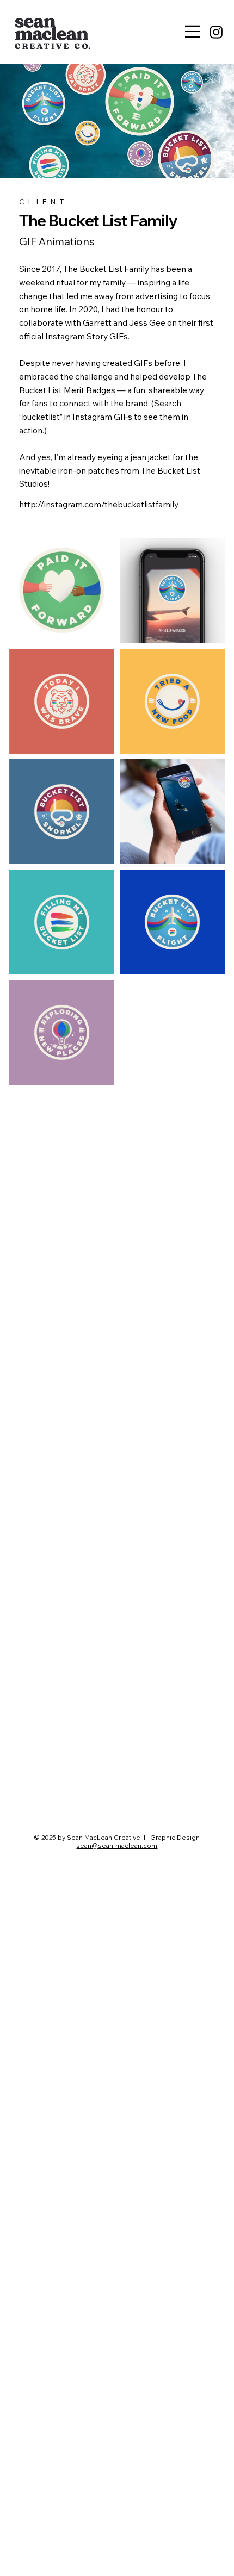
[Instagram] (216, 32)
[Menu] (193, 32)
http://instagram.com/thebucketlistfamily (99, 504)
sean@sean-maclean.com (117, 1845)
